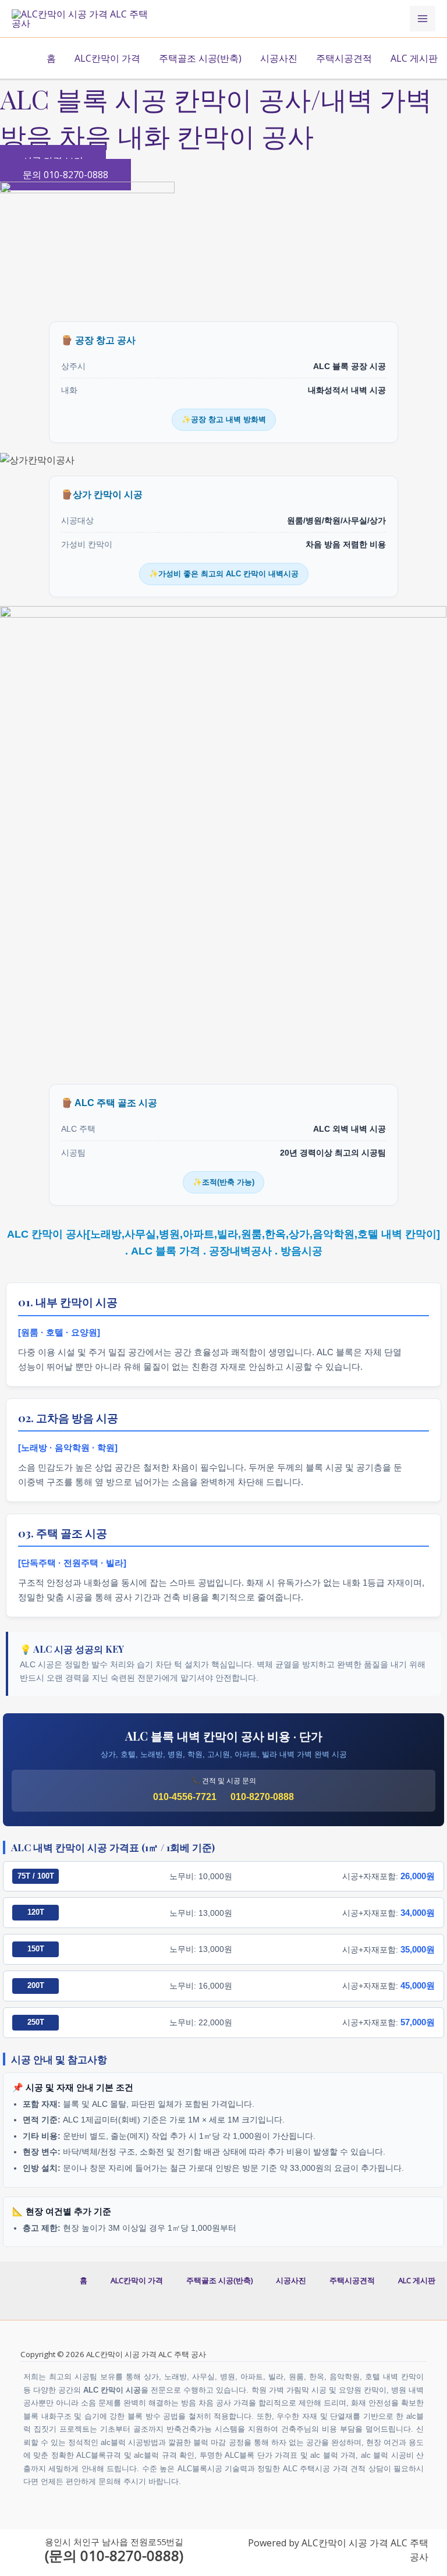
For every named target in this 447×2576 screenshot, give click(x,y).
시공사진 (279, 58)
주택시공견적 (344, 58)
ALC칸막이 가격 (107, 58)
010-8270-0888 (262, 1797)
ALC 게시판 (414, 58)
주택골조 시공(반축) (200, 58)
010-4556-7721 (185, 1797)
